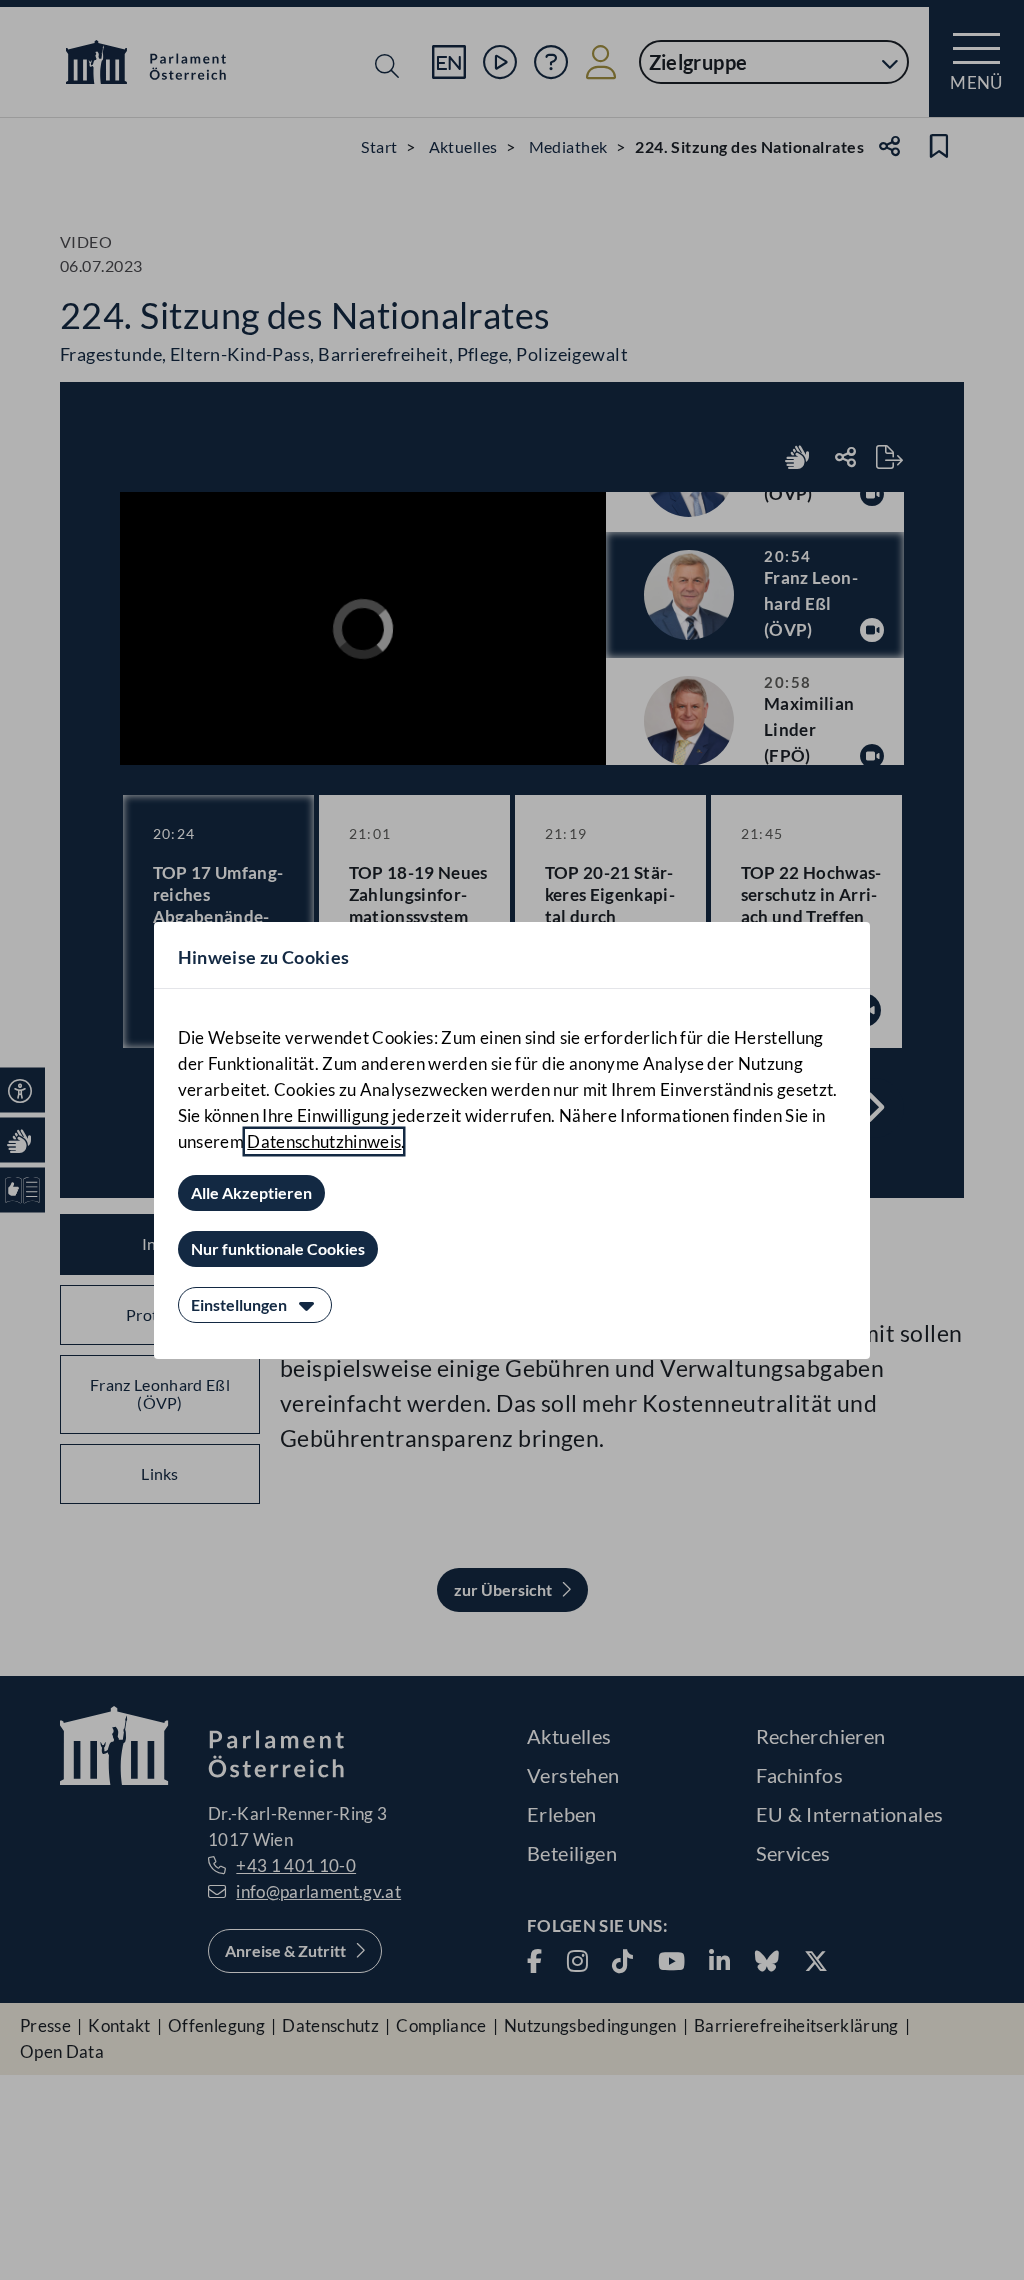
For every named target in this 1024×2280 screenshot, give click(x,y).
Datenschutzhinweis (324, 1141)
